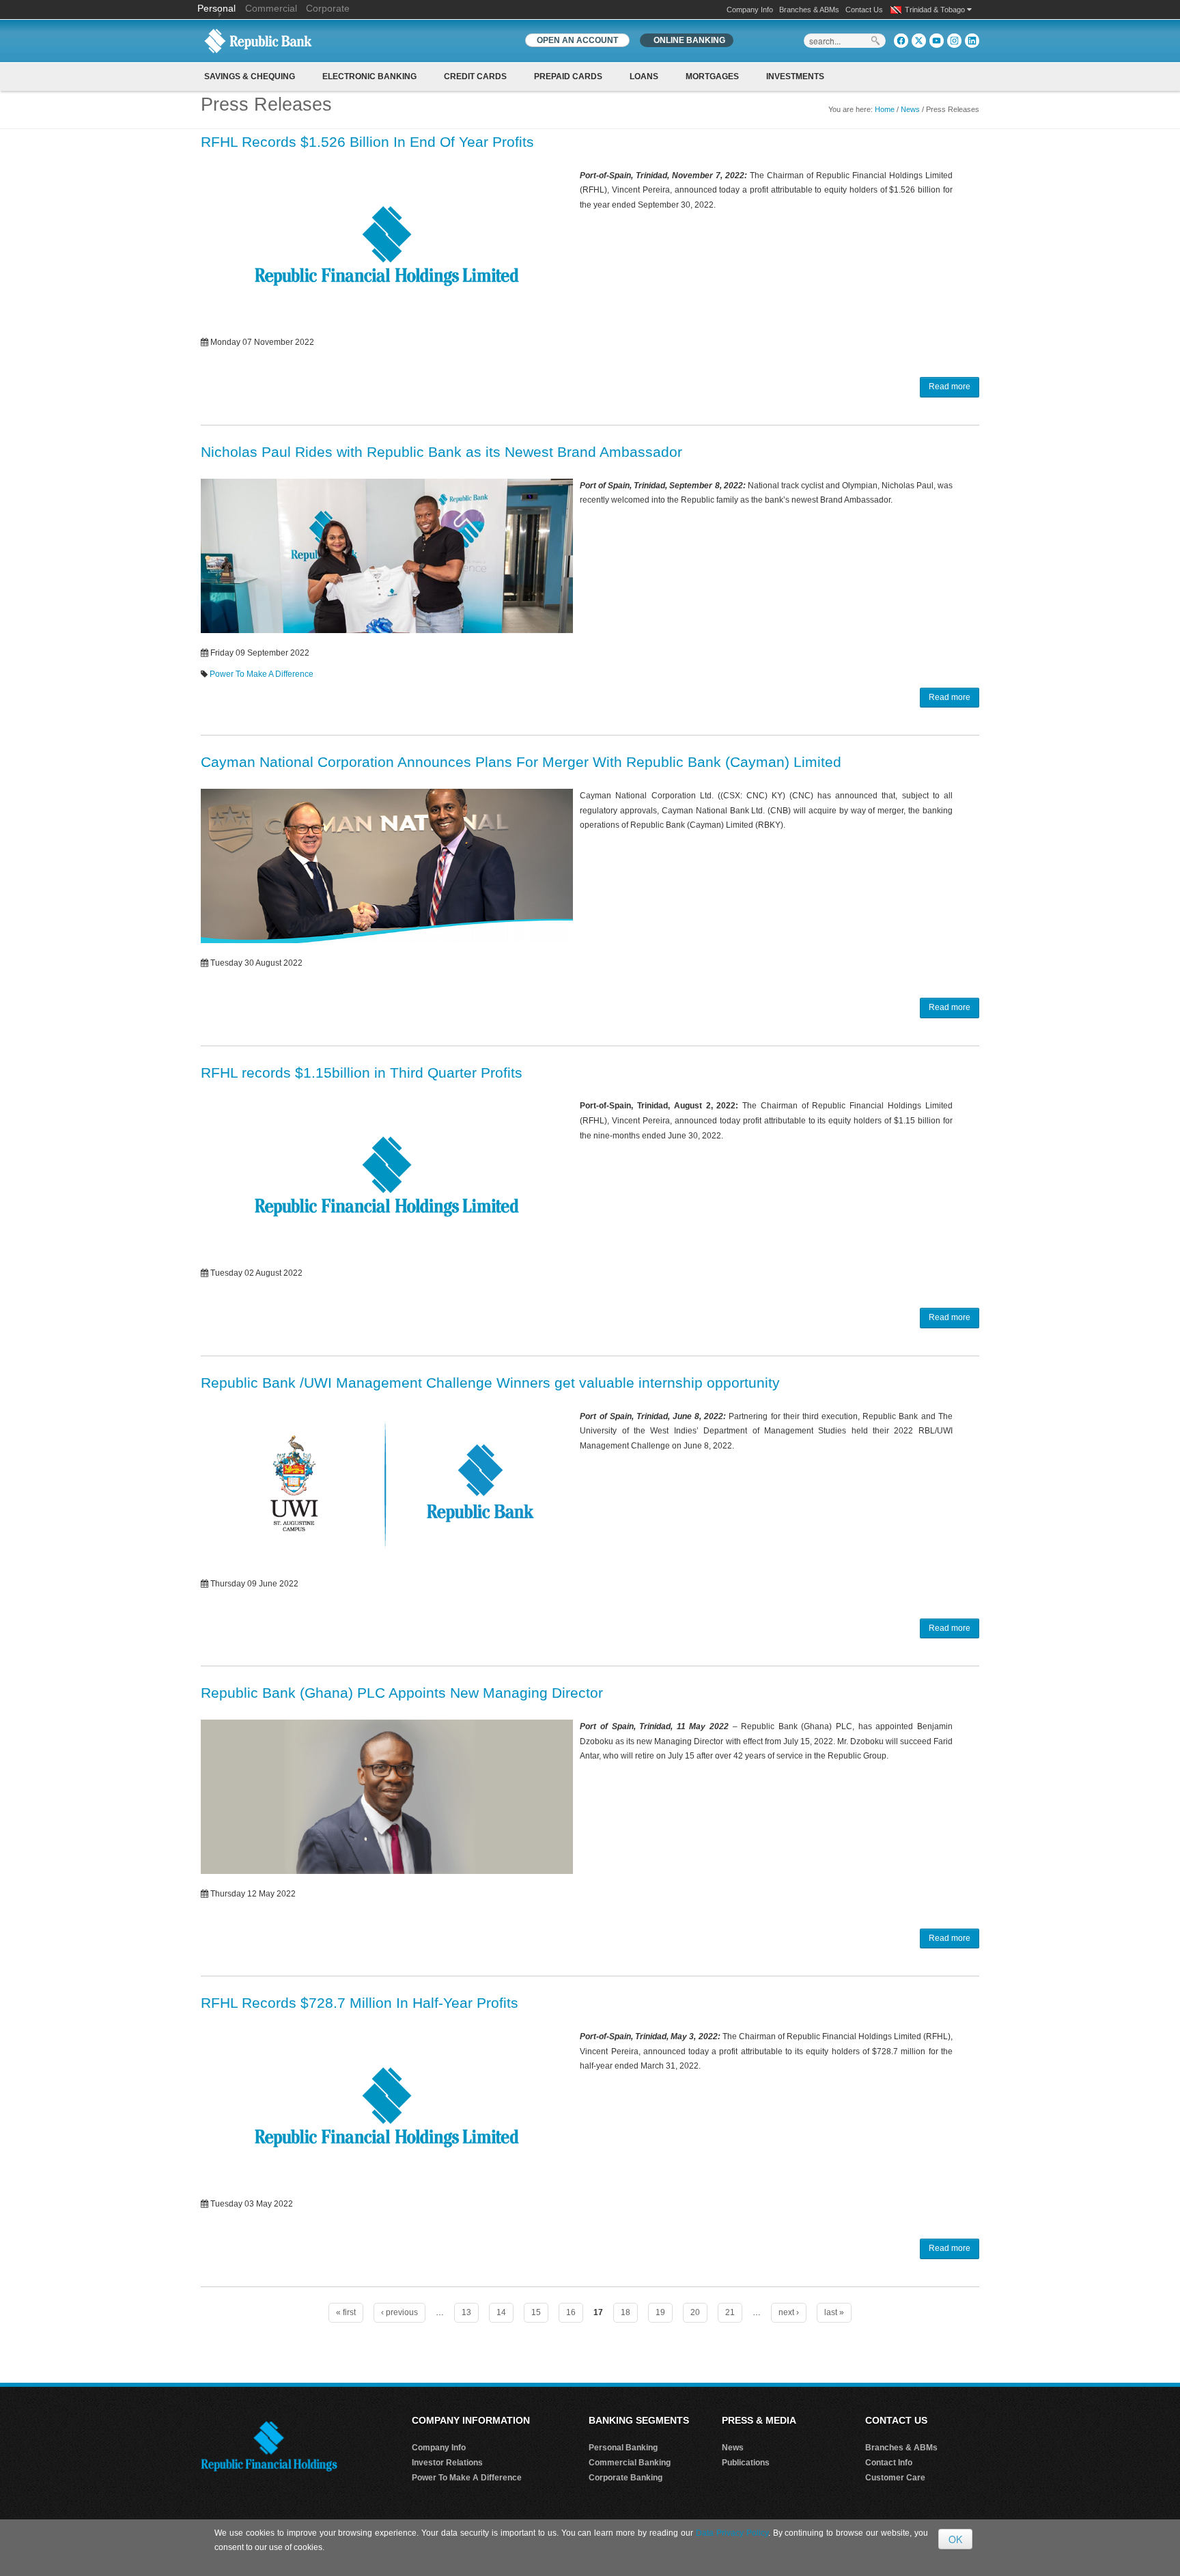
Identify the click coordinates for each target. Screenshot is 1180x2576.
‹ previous (399, 2312)
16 (571, 2312)
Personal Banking (623, 2448)
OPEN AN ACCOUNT (577, 40)
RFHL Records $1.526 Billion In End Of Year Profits (367, 142)
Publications (746, 2463)
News (910, 109)
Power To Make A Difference (262, 674)
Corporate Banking (626, 2478)
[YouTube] (937, 41)
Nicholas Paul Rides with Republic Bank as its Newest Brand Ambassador (441, 452)
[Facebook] (901, 41)
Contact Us (864, 10)
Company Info (750, 10)
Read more (950, 387)
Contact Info (889, 2463)
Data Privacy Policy (732, 2533)
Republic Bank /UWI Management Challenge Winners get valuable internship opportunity (490, 1383)
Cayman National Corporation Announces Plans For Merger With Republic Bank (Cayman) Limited (521, 762)
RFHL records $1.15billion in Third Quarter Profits (362, 1073)
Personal (218, 8)
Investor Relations (447, 2463)
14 (501, 2312)
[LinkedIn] (972, 41)
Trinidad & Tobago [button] (936, 10)
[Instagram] (954, 41)
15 (536, 2312)
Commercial (271, 8)
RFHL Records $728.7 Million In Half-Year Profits (360, 2003)
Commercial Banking (630, 2463)
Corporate (328, 8)
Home (885, 109)
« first (346, 2312)
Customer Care (895, 2478)
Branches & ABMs (809, 10)
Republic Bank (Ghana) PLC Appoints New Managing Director (402, 1693)
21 (730, 2312)
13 (466, 2312)
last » (834, 2312)
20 (695, 2312)
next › (789, 2312)
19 (660, 2312)
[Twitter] (919, 41)
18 (626, 2312)
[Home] (258, 40)
